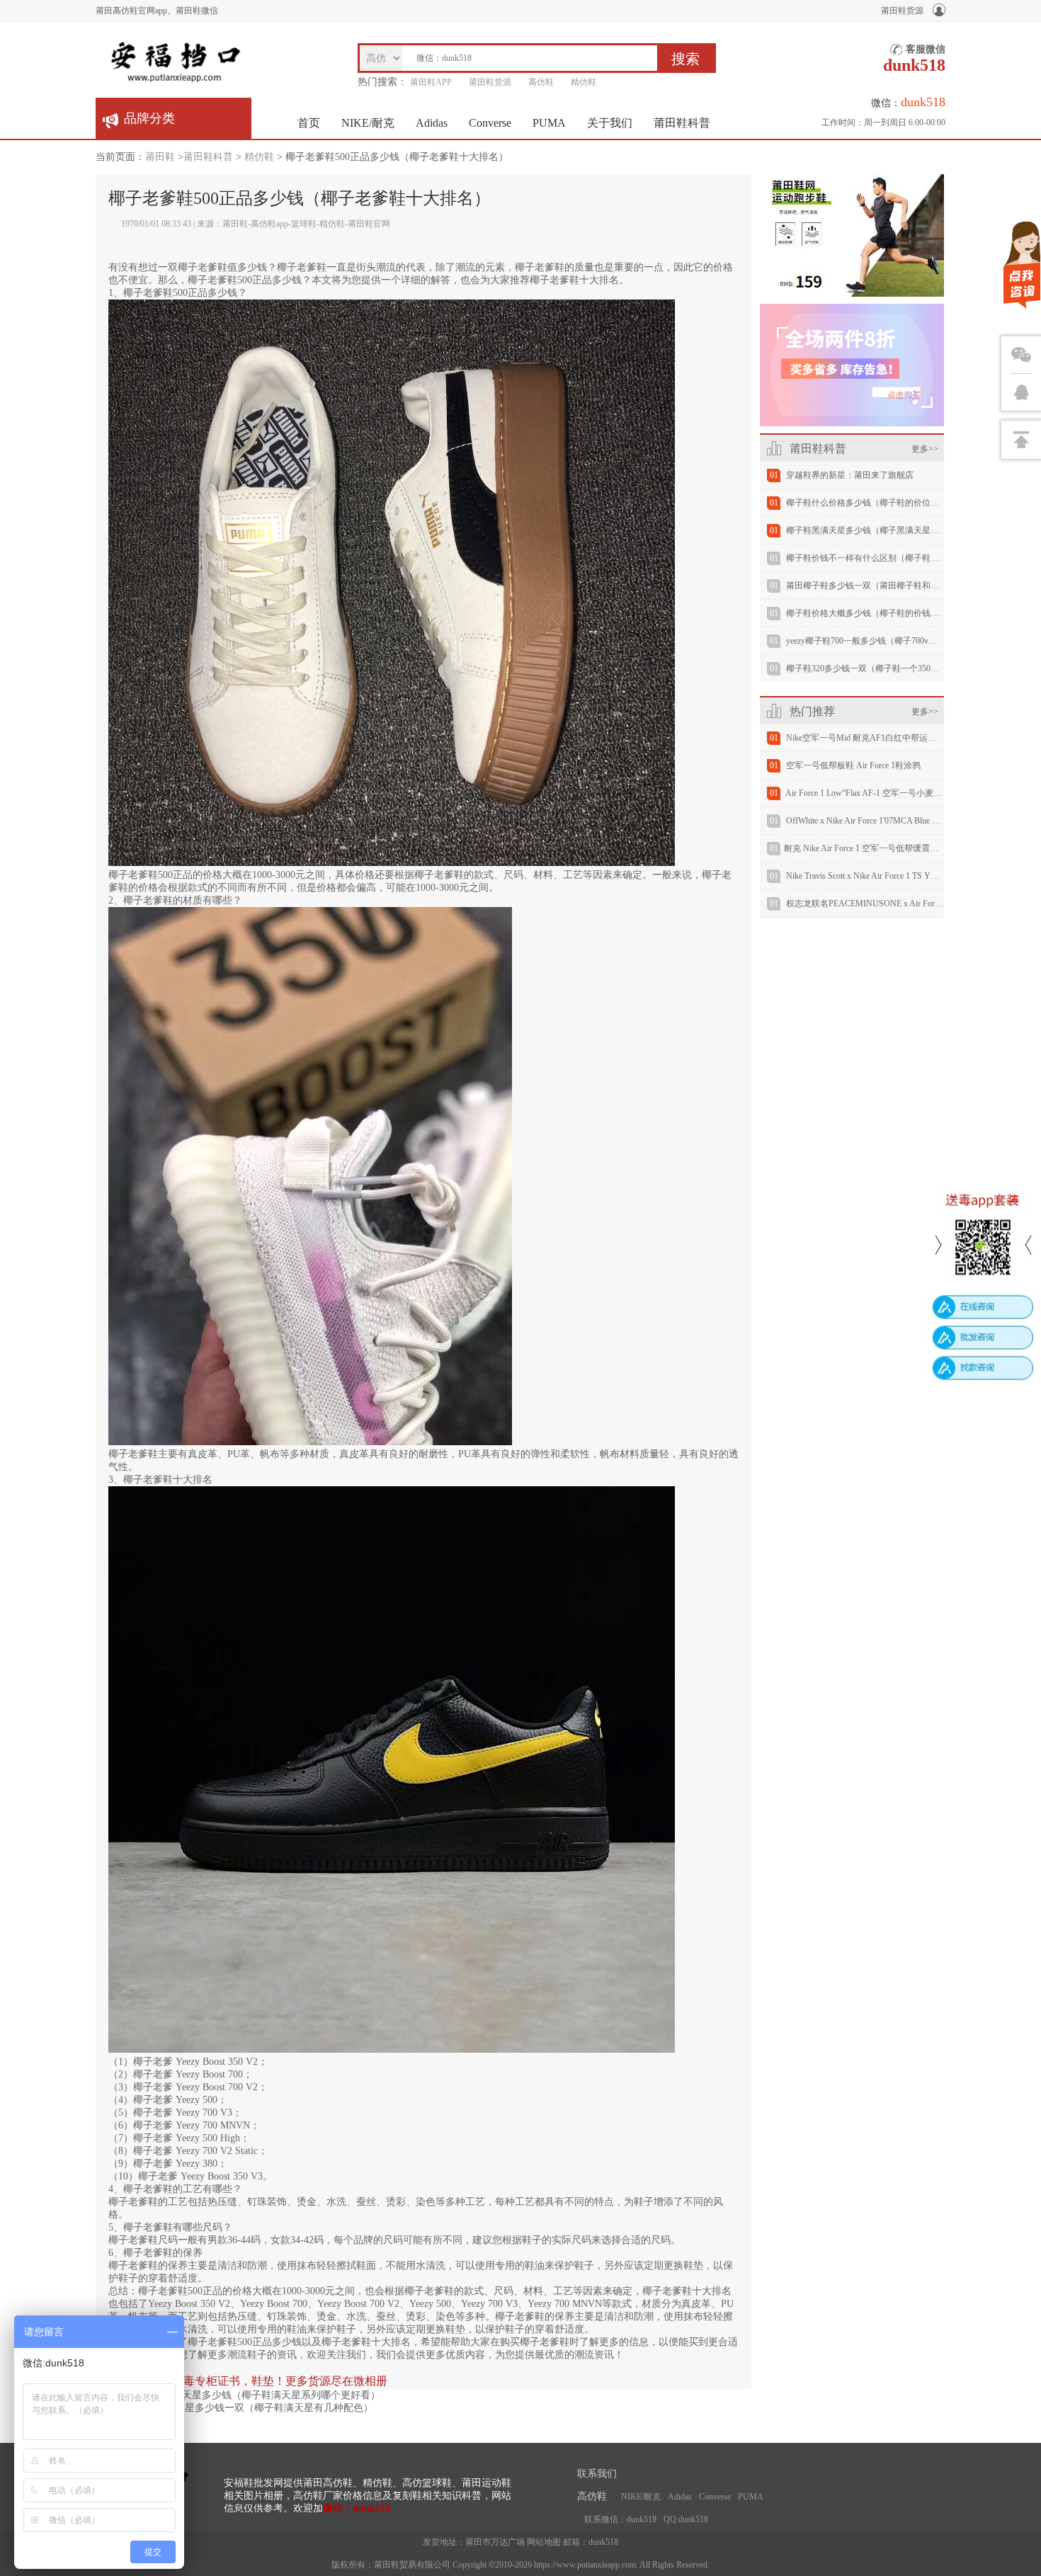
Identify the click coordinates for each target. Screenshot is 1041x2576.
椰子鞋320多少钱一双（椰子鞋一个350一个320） (877, 668)
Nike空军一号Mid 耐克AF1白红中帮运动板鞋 (870, 738)
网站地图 (544, 2542)
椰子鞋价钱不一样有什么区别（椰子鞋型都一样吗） (884, 558)
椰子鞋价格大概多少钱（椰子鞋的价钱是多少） (875, 613)
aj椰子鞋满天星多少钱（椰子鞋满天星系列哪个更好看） (258, 2395)
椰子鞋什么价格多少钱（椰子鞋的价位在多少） (875, 503)
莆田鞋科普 (682, 123)
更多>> (925, 449)
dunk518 (603, 2542)
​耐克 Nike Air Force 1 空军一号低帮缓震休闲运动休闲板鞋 (891, 848)
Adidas (432, 123)
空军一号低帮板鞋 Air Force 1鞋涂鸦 (853, 765)
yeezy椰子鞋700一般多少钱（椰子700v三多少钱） (878, 641)
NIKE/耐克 (368, 123)
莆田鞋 (160, 157)
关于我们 (610, 123)
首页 (309, 123)
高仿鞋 (541, 82)
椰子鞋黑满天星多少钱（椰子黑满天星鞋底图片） (880, 530)
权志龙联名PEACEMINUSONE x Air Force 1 (867, 904)
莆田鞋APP (431, 82)
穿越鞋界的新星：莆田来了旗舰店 (850, 475)
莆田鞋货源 (902, 11)
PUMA (549, 123)
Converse (490, 123)
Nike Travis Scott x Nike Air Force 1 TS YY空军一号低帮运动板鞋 (904, 876)
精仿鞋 (584, 82)
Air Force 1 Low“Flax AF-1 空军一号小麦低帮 (868, 793)
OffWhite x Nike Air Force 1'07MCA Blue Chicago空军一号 (890, 821)
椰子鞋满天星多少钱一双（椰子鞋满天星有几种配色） (254, 2408)
